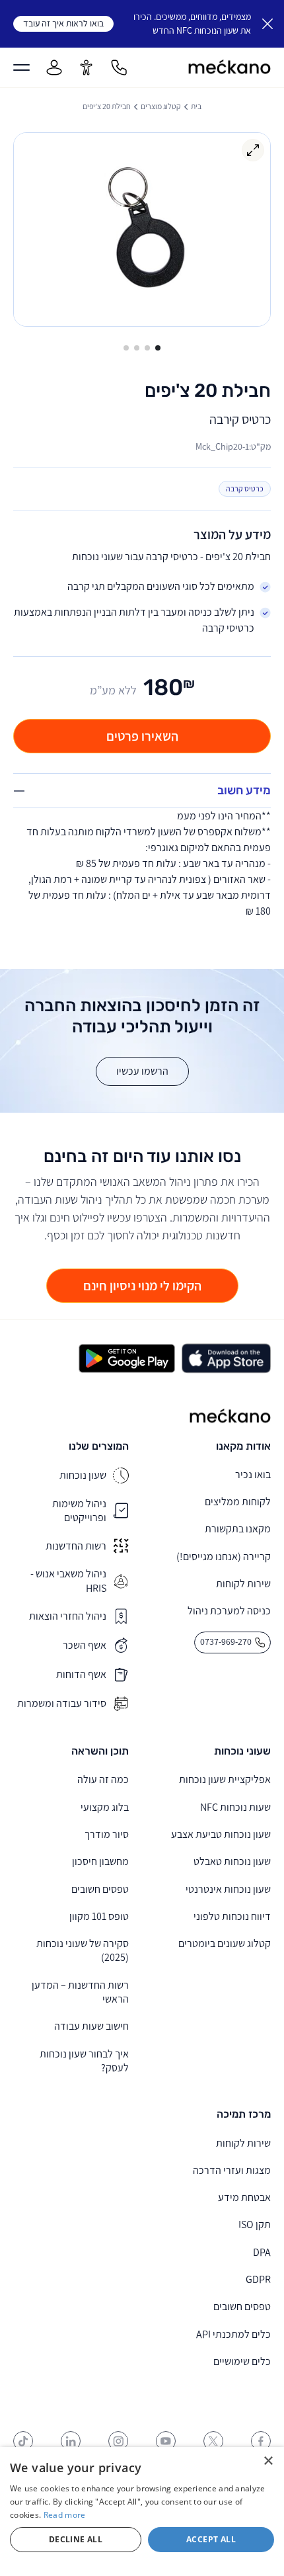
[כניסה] (54, 67)
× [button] (269, 2461)
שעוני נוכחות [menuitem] (242, 1751)
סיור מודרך (107, 1834)
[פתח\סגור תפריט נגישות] (87, 67)
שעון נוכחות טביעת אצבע (221, 1834)
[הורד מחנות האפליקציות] (226, 1358)
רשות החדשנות (76, 1546)
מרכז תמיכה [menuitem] (244, 2114)
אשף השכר (85, 1645)
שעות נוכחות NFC (235, 1807)
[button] (158, 348)
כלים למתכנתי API (233, 2334)
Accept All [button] (211, 2539)
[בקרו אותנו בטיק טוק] (23, 2441)
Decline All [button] (76, 2539)
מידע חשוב (244, 790)
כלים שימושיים (242, 2361)
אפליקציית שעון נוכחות (225, 1779)
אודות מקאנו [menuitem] (243, 1446)
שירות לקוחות (243, 1584)
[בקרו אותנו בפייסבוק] (261, 2441)
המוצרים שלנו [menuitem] (99, 1446)
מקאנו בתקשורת (238, 1529)
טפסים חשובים (100, 1889)
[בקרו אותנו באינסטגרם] (118, 2441)
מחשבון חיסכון (100, 1861)
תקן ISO (255, 2224)
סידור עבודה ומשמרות (62, 1703)
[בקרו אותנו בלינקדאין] (71, 2441)
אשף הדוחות (81, 1674)
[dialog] (142, 2512)
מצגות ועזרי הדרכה (232, 2170)
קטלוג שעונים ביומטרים (225, 1943)
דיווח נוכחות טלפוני (232, 1916)
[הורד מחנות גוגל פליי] (127, 1358)
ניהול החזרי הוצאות (68, 1616)
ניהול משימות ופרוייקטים (79, 1511)
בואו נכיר (253, 1475)
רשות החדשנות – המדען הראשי (80, 1992)
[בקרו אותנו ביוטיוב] (166, 2441)
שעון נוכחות (83, 1475)
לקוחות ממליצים (238, 1502)
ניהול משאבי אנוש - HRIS (68, 1581)
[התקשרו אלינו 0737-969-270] (119, 67)
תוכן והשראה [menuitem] (100, 1751)
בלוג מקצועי (105, 1807)
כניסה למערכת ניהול (229, 1611)
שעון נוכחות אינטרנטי (228, 1889)
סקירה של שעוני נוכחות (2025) (83, 1950)
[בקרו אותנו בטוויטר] (213, 2441)
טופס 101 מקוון (99, 1916)
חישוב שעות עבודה (91, 2026)
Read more (65, 2515)
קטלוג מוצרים (161, 106)
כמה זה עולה (103, 1779)
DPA (262, 2252)
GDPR (258, 2279)
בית (196, 106)
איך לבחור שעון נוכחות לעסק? (84, 2061)
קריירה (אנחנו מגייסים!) (224, 1557)
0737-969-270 (226, 1642)
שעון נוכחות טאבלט (232, 1861)
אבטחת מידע (244, 2197)
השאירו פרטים (142, 736)
